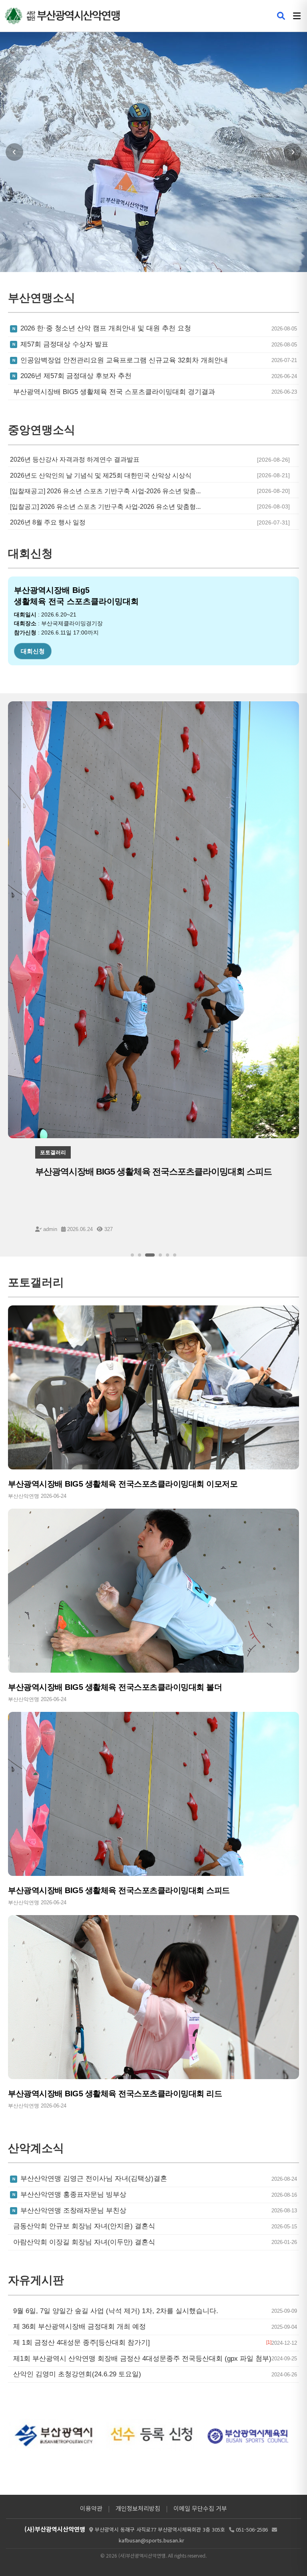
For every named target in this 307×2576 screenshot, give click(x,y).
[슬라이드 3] (147, 1255)
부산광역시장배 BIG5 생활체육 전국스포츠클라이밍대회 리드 (115, 2094)
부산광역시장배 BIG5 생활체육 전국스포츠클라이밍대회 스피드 (119, 1890)
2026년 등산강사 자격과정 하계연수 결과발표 (75, 459)
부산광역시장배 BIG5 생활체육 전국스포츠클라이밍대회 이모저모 (123, 1484)
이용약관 (91, 2508)
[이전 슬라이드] (14, 152)
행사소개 (33, 651)
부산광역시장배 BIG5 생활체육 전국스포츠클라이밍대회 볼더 (115, 1687)
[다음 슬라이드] (293, 152)
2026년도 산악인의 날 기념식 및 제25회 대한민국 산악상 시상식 (101, 475)
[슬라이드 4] (157, 1255)
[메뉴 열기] (297, 16)
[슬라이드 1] (132, 1255)
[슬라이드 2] (140, 1255)
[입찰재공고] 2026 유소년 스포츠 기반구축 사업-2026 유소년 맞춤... (105, 491)
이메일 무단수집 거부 (200, 2508)
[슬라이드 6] (175, 1255)
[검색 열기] (281, 16)
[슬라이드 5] (167, 1255)
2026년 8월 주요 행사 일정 (48, 522)
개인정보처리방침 (138, 2508)
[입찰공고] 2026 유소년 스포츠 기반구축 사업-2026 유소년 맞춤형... (105, 507)
